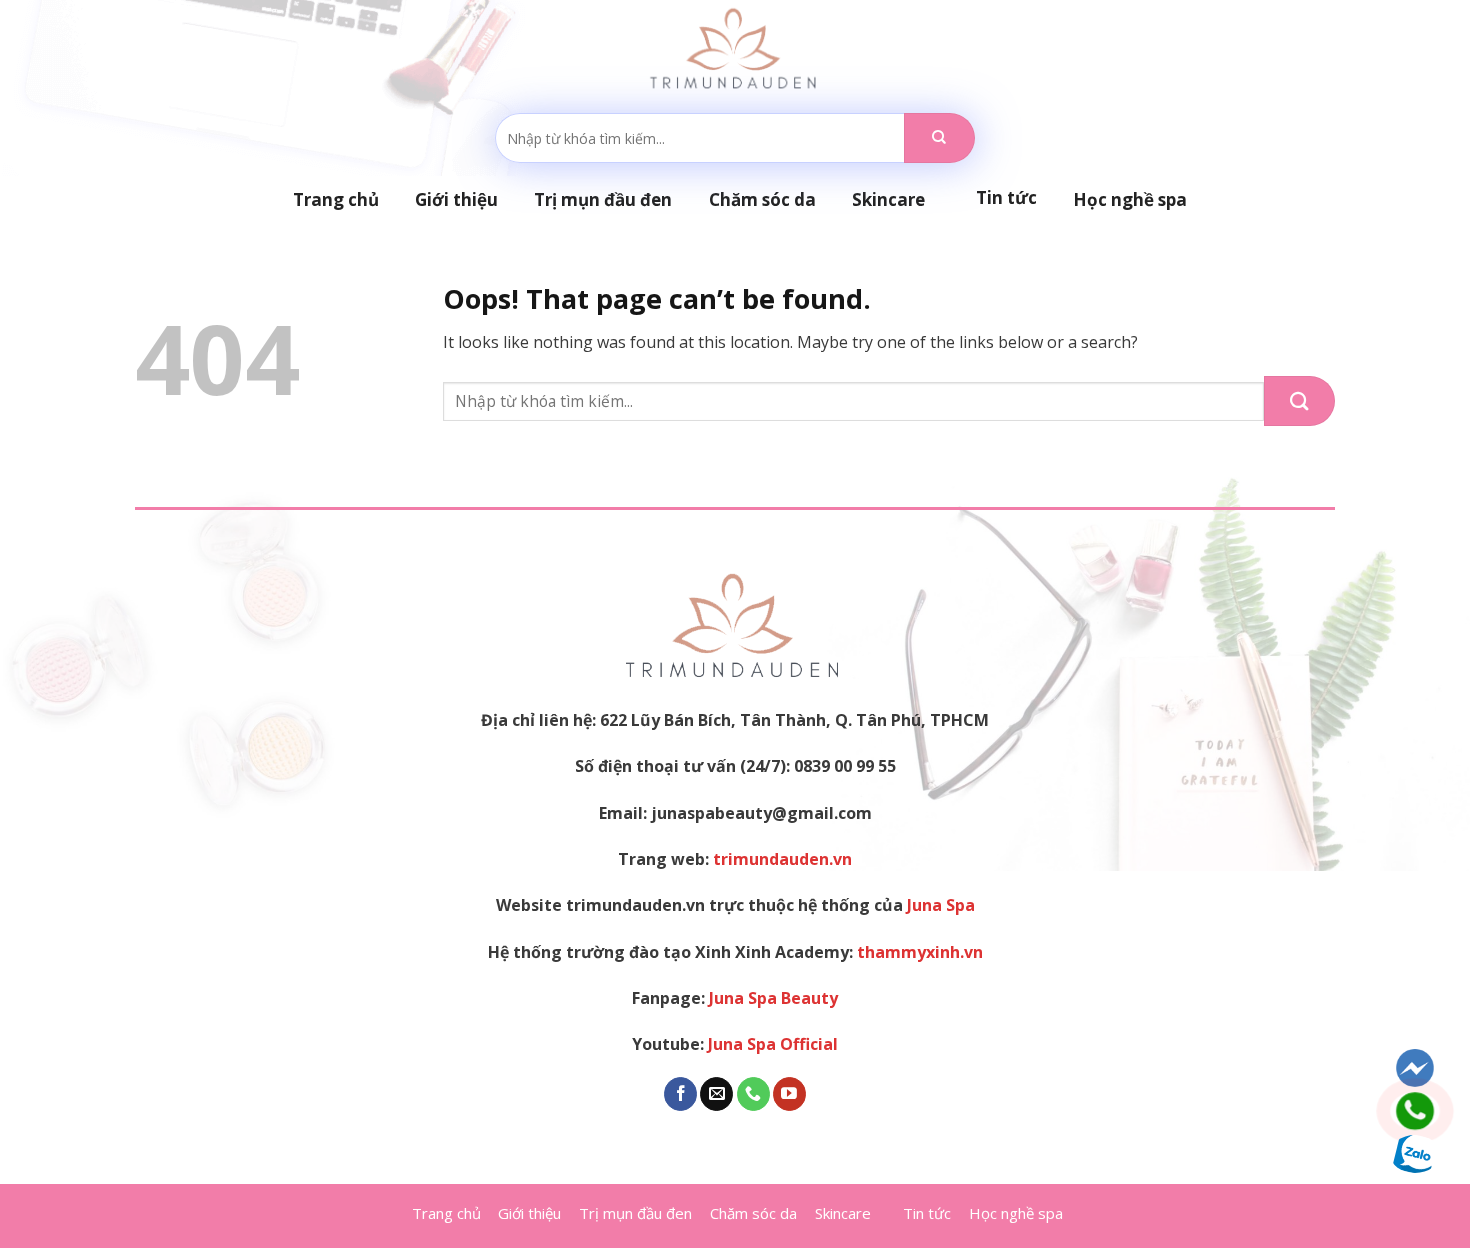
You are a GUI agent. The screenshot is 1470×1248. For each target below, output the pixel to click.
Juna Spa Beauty (773, 998)
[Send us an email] (716, 1094)
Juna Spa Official (773, 1044)
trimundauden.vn (782, 859)
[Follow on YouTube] (789, 1094)
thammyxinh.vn (920, 952)
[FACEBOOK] (1415, 1068)
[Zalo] (1415, 1154)
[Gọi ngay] (1415, 1111)
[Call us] (753, 1094)
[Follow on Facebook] (680, 1094)
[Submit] (939, 138)
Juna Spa (941, 905)
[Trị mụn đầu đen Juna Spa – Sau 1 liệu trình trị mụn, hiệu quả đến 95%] (735, 50)
